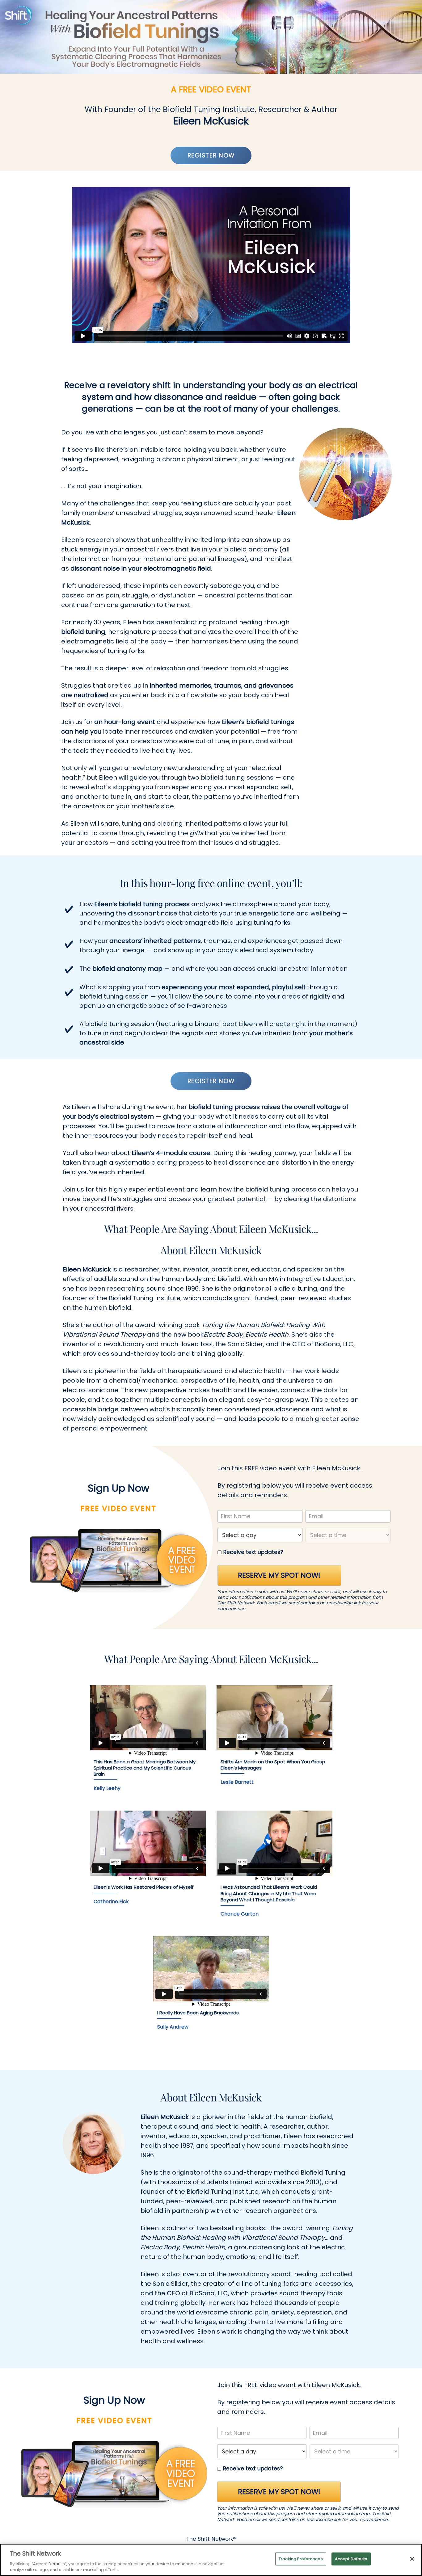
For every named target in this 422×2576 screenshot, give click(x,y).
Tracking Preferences (301, 2559)
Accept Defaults (351, 2559)
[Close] (412, 2559)
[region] (211, 2560)
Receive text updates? (253, 1552)
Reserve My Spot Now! (279, 1575)
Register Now (211, 155)
